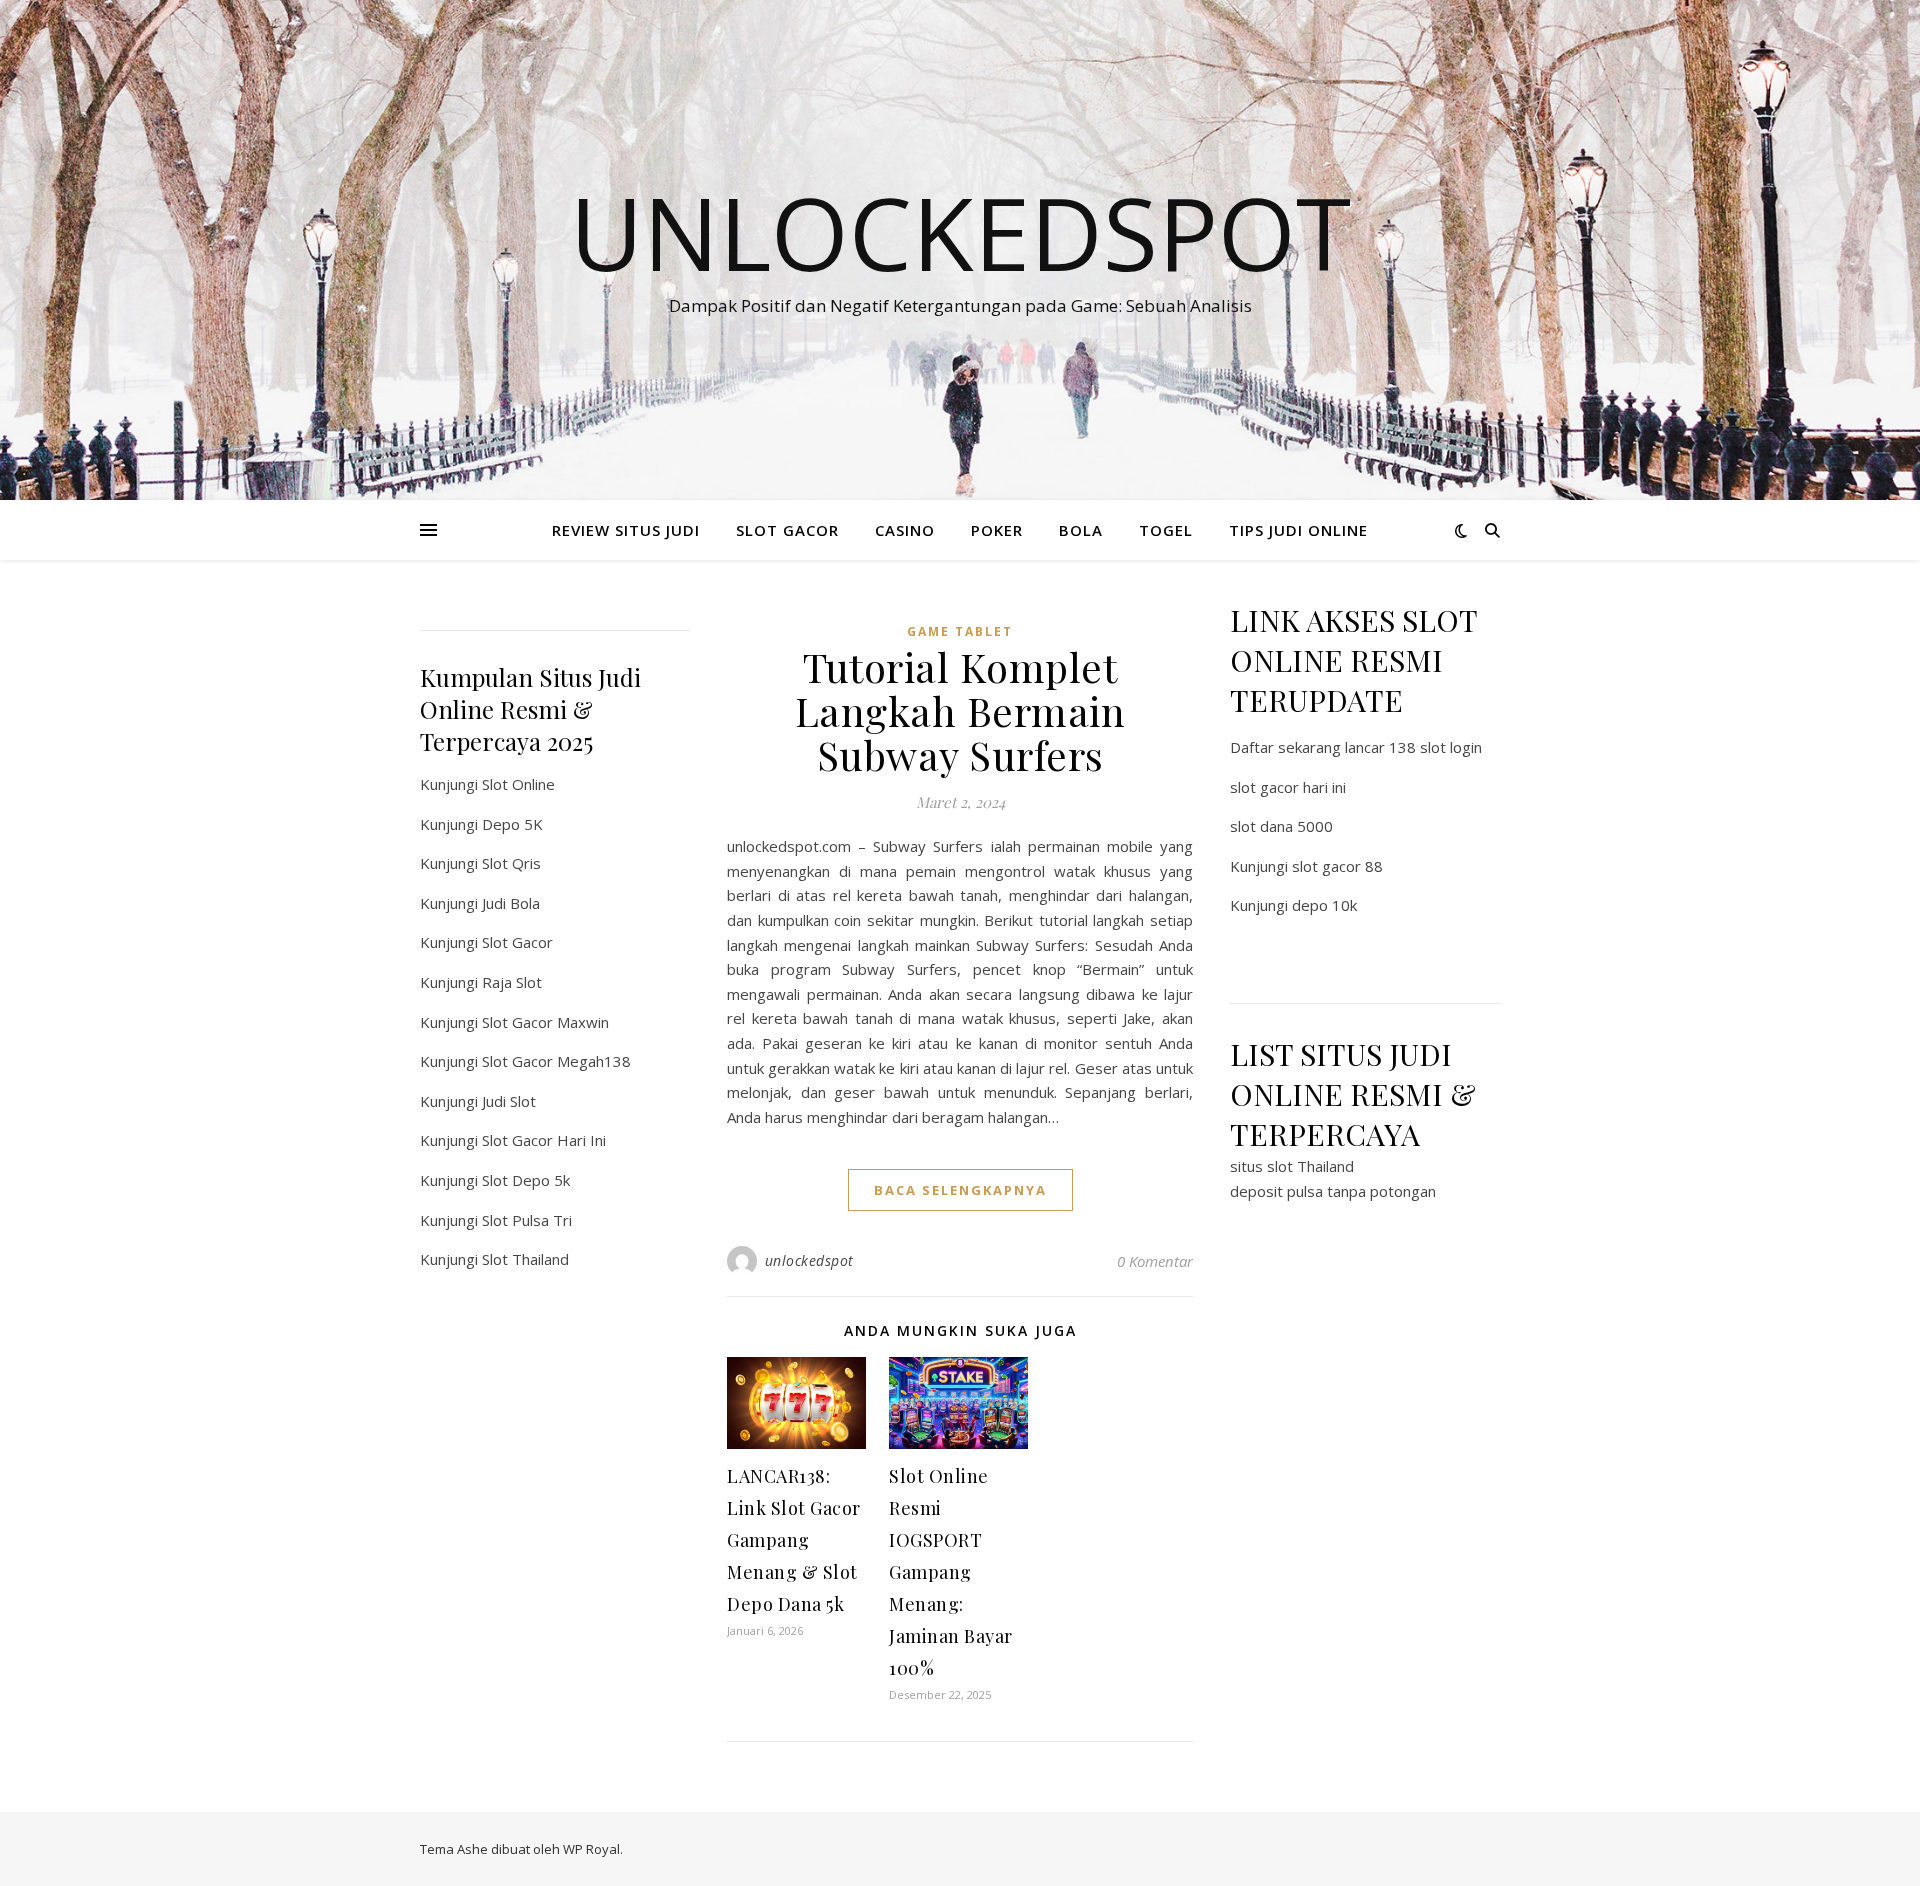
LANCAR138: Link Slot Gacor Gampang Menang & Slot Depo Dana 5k (794, 1540)
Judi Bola (511, 903)
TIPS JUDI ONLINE (1298, 530)
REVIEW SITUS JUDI (626, 530)
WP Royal (591, 1849)
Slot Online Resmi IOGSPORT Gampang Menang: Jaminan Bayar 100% (951, 1572)
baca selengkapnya (960, 1190)
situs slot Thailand (1292, 1166)
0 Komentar (1155, 1261)
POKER (997, 530)
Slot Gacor (517, 942)
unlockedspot (809, 1260)
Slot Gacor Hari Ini (544, 1140)
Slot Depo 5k (526, 1180)
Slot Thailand (525, 1259)
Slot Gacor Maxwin (545, 1022)
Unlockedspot (960, 232)
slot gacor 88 (1337, 866)
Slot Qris (511, 863)
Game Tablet (960, 631)
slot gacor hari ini (1288, 787)
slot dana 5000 (1281, 826)
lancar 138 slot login (1413, 747)
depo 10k (1324, 905)
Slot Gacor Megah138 (556, 1061)
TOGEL (1166, 530)
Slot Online (518, 784)
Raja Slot (512, 982)
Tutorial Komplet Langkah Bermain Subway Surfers (960, 710)
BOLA (1081, 530)
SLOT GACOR (787, 530)
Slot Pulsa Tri (527, 1220)
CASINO (905, 530)
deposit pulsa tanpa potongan (1333, 1191)
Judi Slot (509, 1101)
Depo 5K (512, 824)
